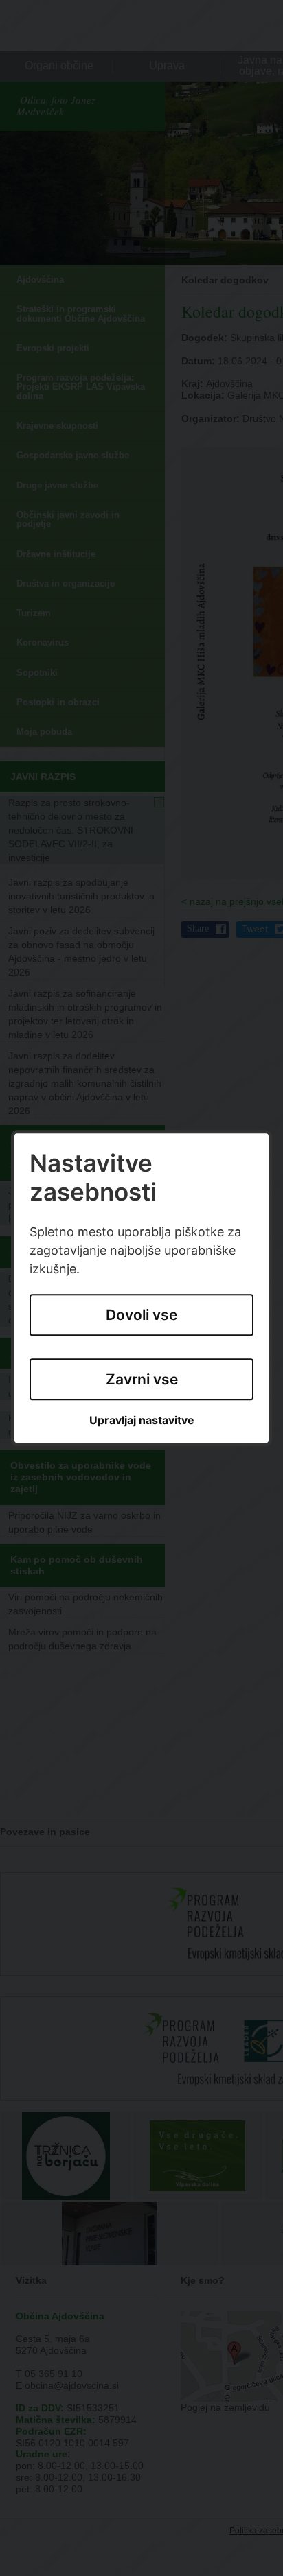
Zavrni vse (142, 1379)
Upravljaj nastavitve (142, 1421)
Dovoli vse (141, 1315)
